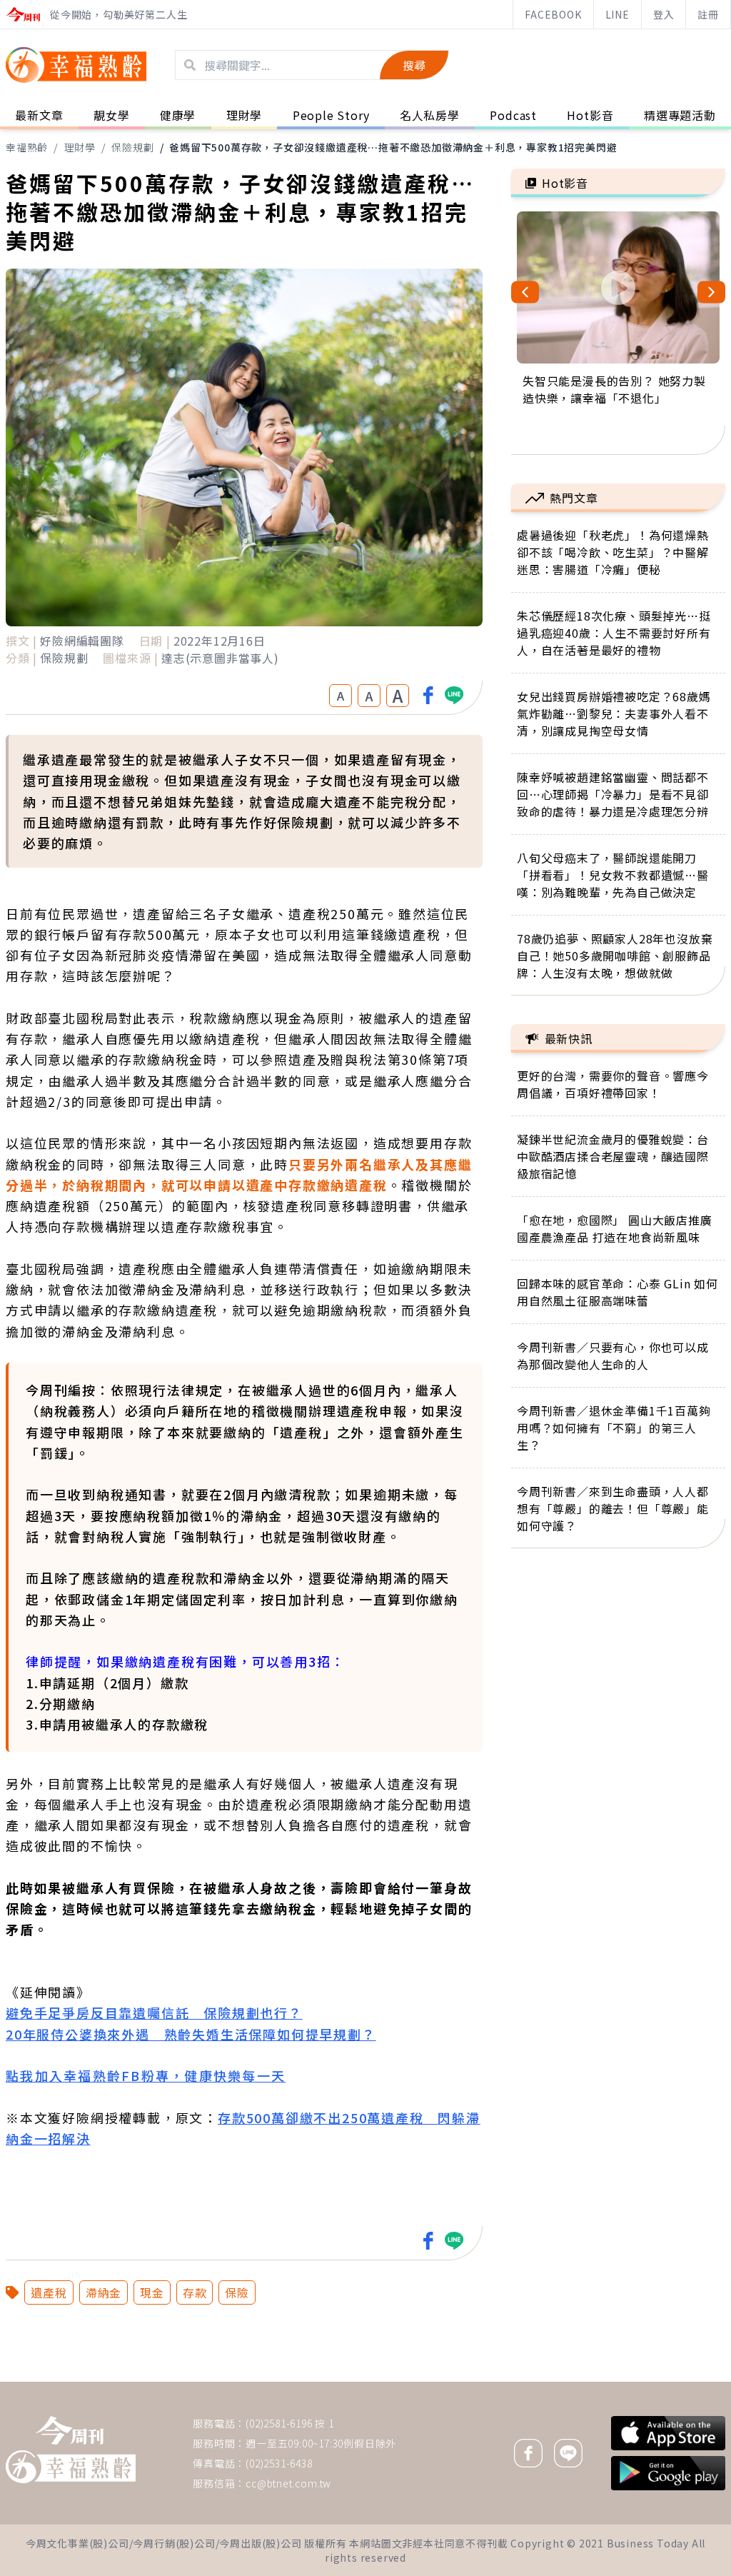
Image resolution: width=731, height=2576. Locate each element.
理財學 (80, 147)
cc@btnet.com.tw (288, 2483)
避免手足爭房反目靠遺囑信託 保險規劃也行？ (154, 2013)
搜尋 (414, 65)
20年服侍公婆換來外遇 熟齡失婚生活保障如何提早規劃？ (191, 2034)
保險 (237, 2292)
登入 (664, 14)
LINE (617, 14)
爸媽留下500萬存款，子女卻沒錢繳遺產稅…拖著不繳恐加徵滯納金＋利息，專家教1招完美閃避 (393, 147)
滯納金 (104, 2292)
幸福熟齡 (27, 147)
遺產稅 (49, 2292)
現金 (152, 2292)
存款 (195, 2292)
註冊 (708, 14)
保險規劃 (132, 147)
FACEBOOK (553, 14)
